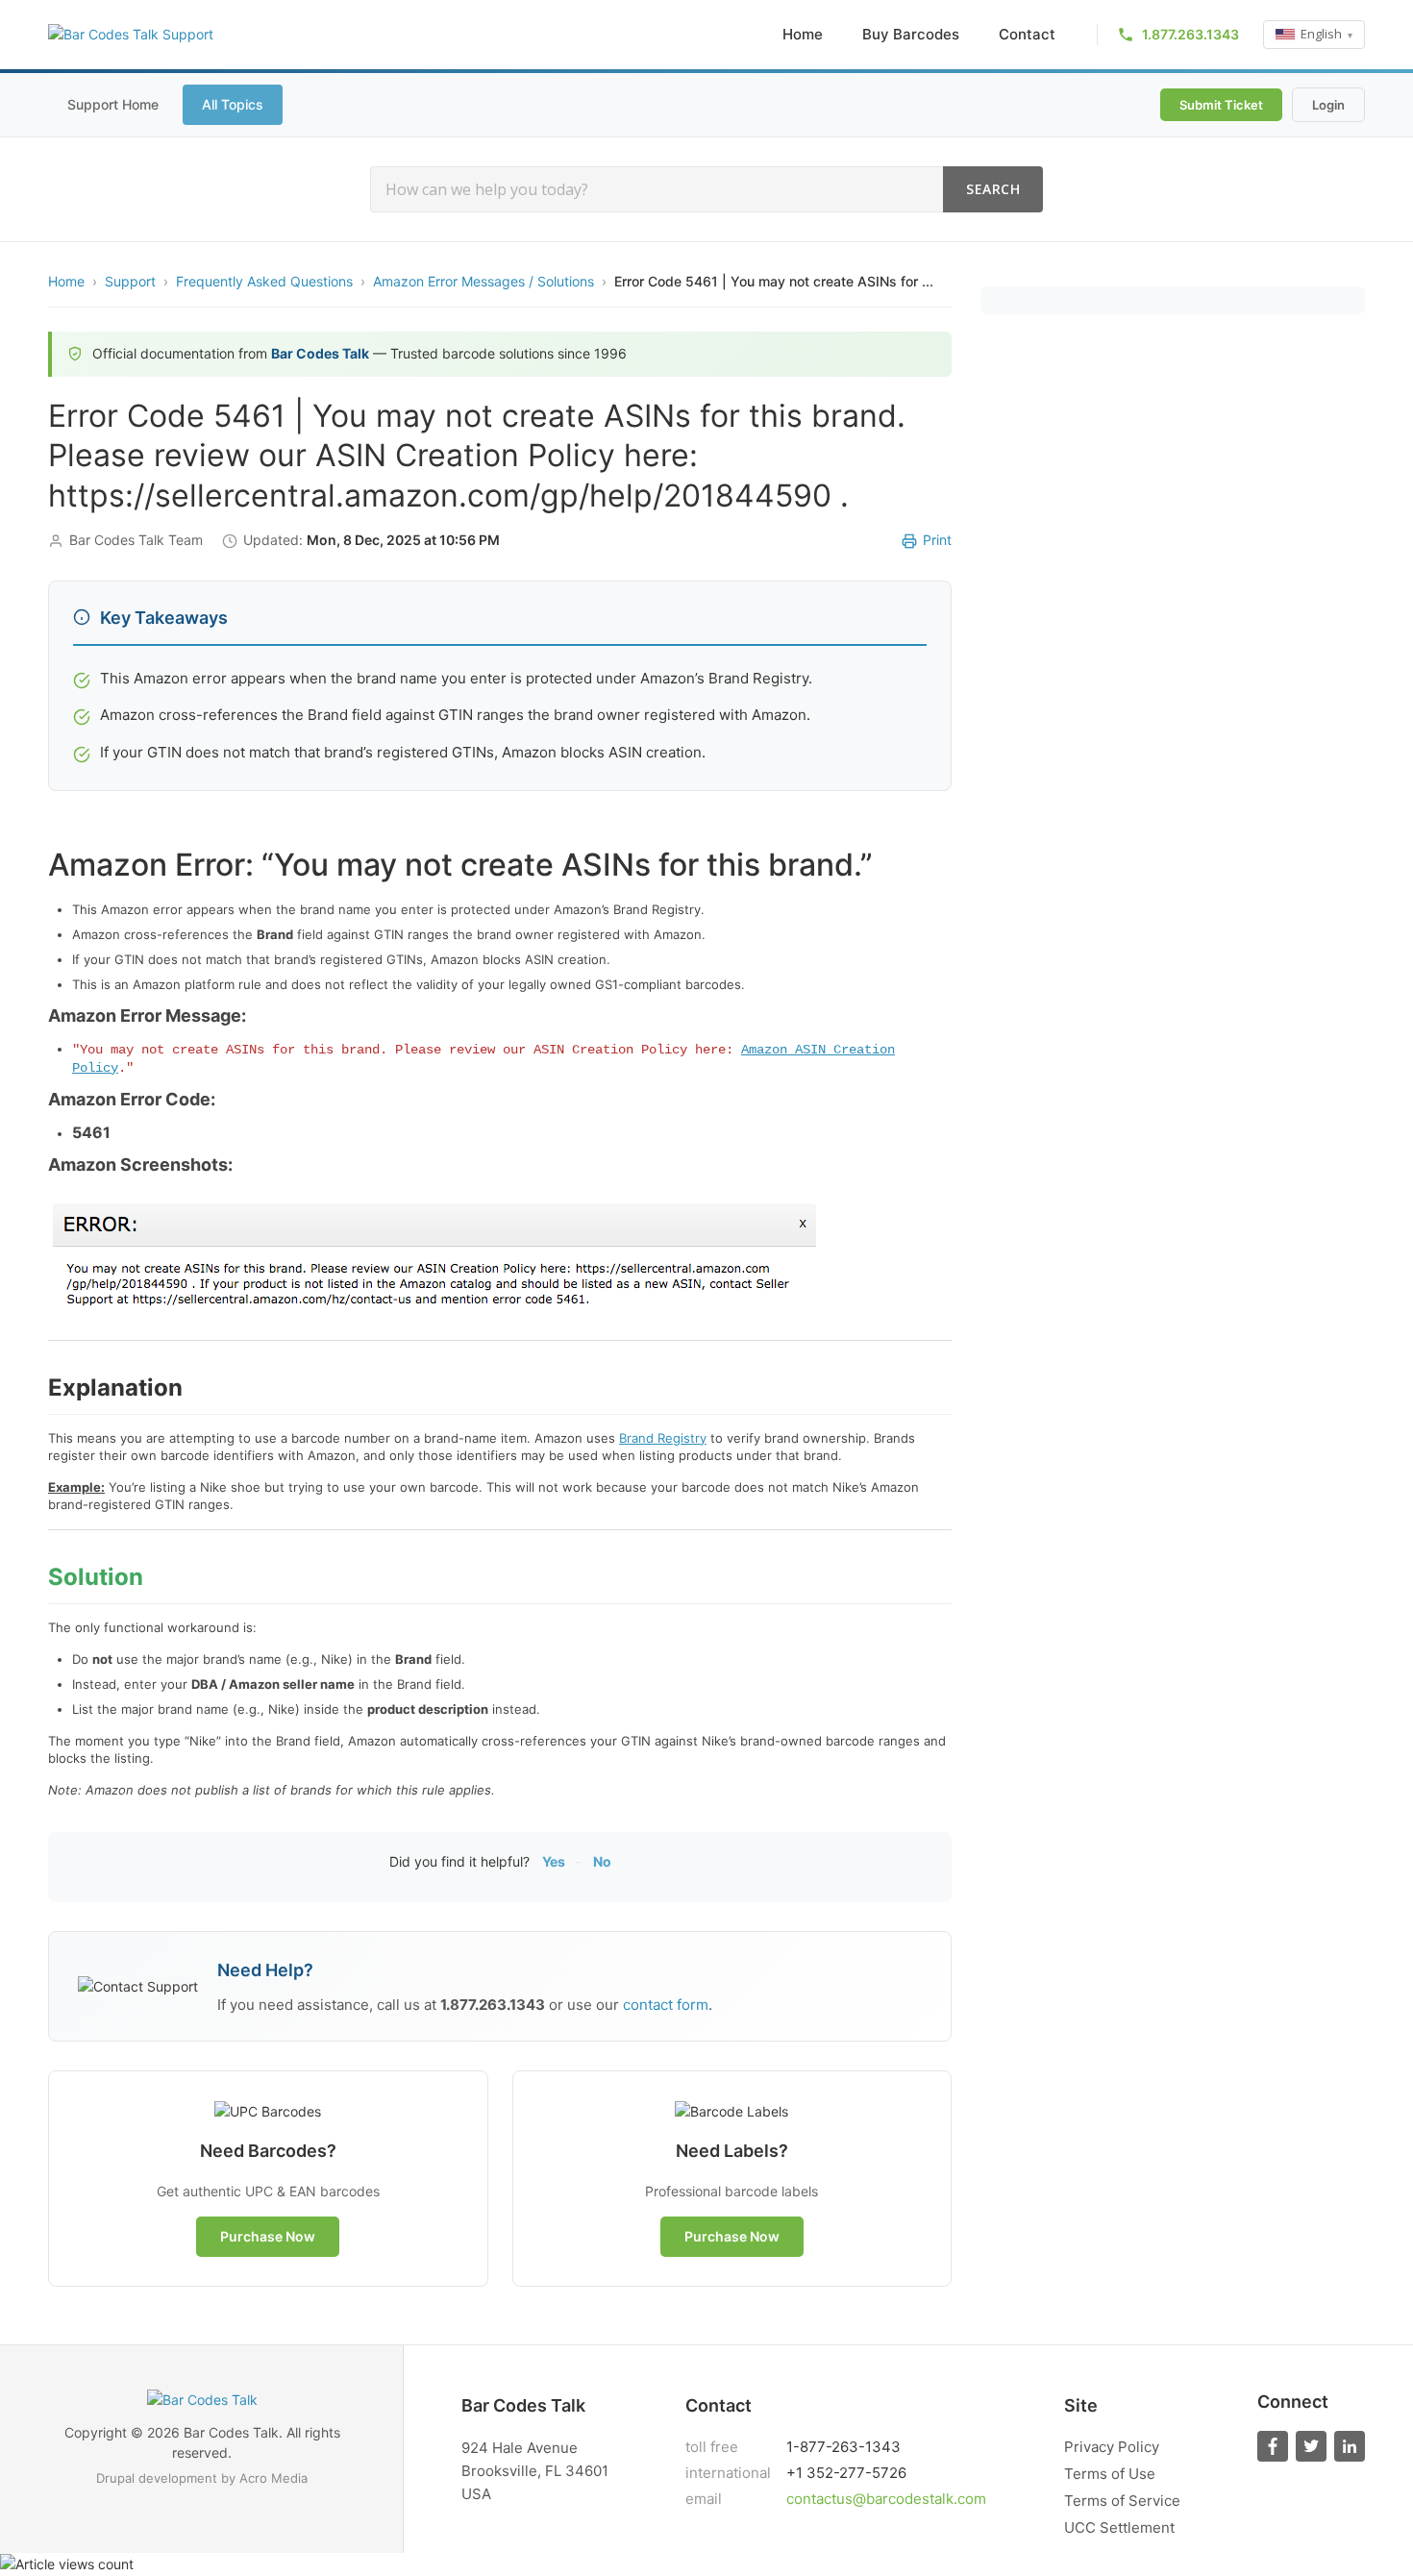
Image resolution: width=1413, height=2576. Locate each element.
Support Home (113, 104)
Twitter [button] (1311, 2446)
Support (130, 281)
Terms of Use (1110, 2474)
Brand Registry (663, 1438)
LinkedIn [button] (1350, 2446)
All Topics (233, 104)
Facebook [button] (1273, 2446)
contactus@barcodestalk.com (886, 2499)
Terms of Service (1122, 2501)
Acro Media (273, 2478)
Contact (1027, 34)
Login (1328, 105)
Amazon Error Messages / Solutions (483, 281)
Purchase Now (268, 2236)
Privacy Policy (1112, 2447)
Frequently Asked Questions (264, 281)
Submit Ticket (1221, 105)
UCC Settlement (1119, 2527)
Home (803, 34)
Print (937, 540)
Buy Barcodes (911, 34)
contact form (666, 2005)
